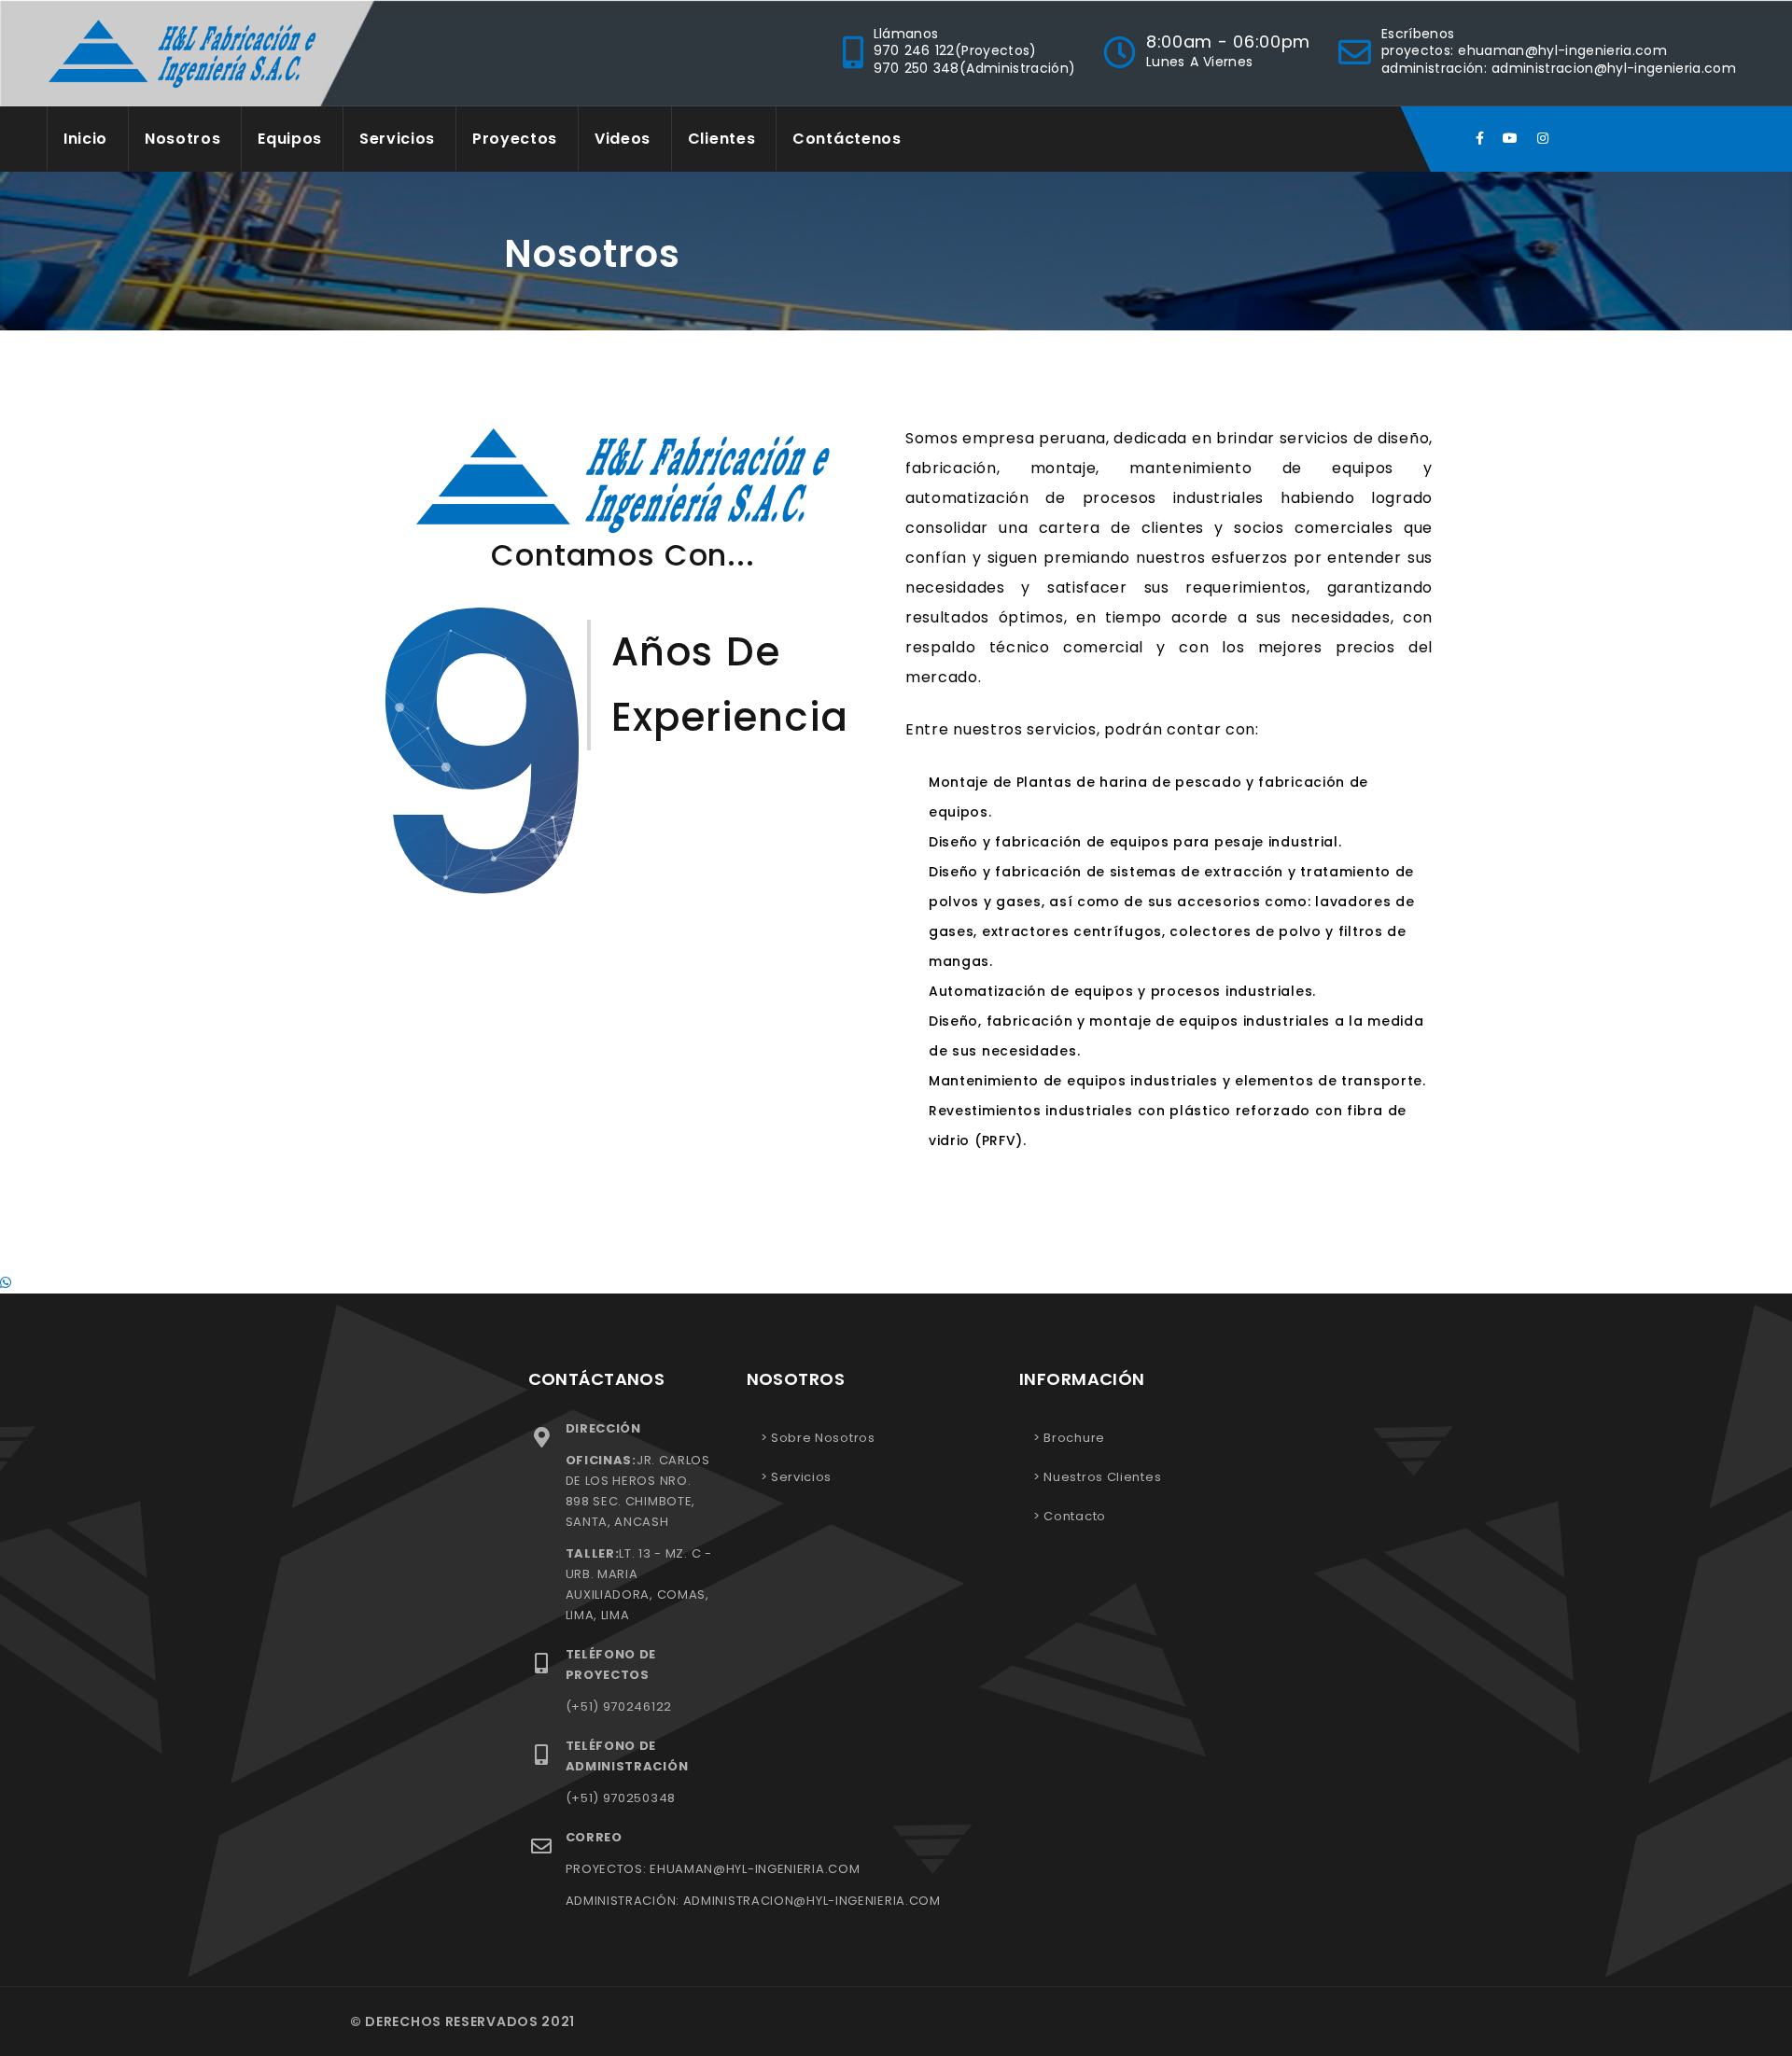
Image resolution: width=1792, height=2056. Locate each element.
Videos (623, 139)
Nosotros (183, 139)
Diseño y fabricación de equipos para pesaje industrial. (1135, 842)
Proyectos (515, 139)
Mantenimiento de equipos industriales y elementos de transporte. (1177, 1081)
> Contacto (1070, 1516)
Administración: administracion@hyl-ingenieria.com (1559, 68)
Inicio (85, 139)
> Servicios (797, 1477)
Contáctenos (847, 139)
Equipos (290, 139)
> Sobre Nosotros (818, 1438)
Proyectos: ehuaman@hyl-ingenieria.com (1524, 50)
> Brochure (1069, 1438)
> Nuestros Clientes (1097, 1477)
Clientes (722, 139)
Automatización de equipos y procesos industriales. (1122, 991)
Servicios (397, 139)
